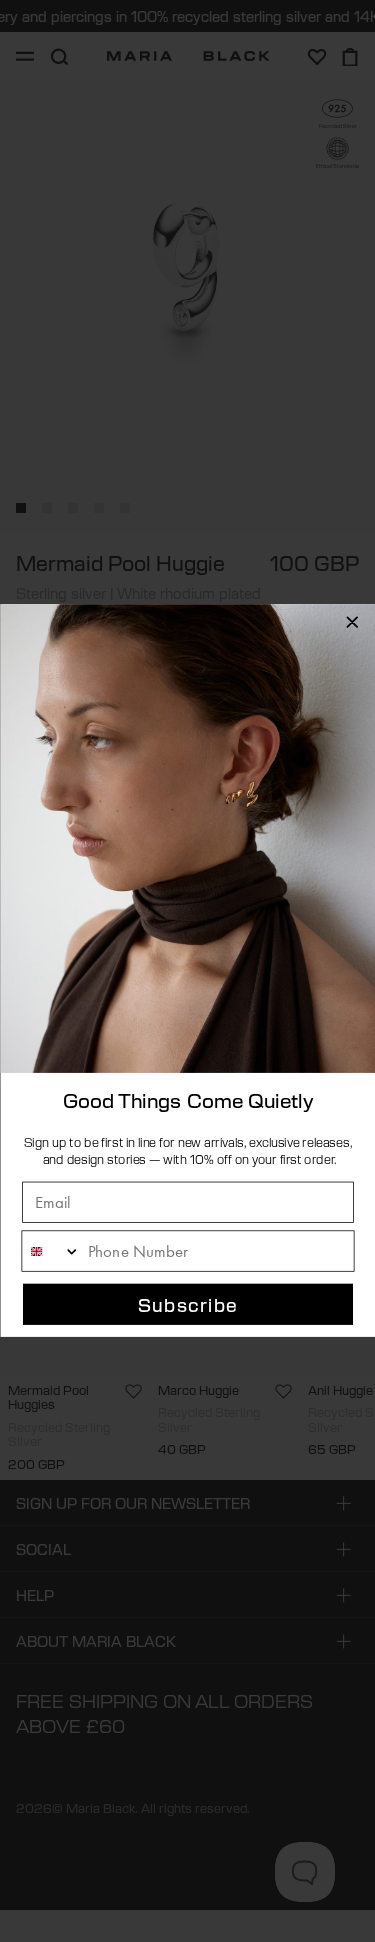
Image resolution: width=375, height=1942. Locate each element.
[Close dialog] (352, 622)
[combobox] (51, 1252)
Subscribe (187, 1305)
